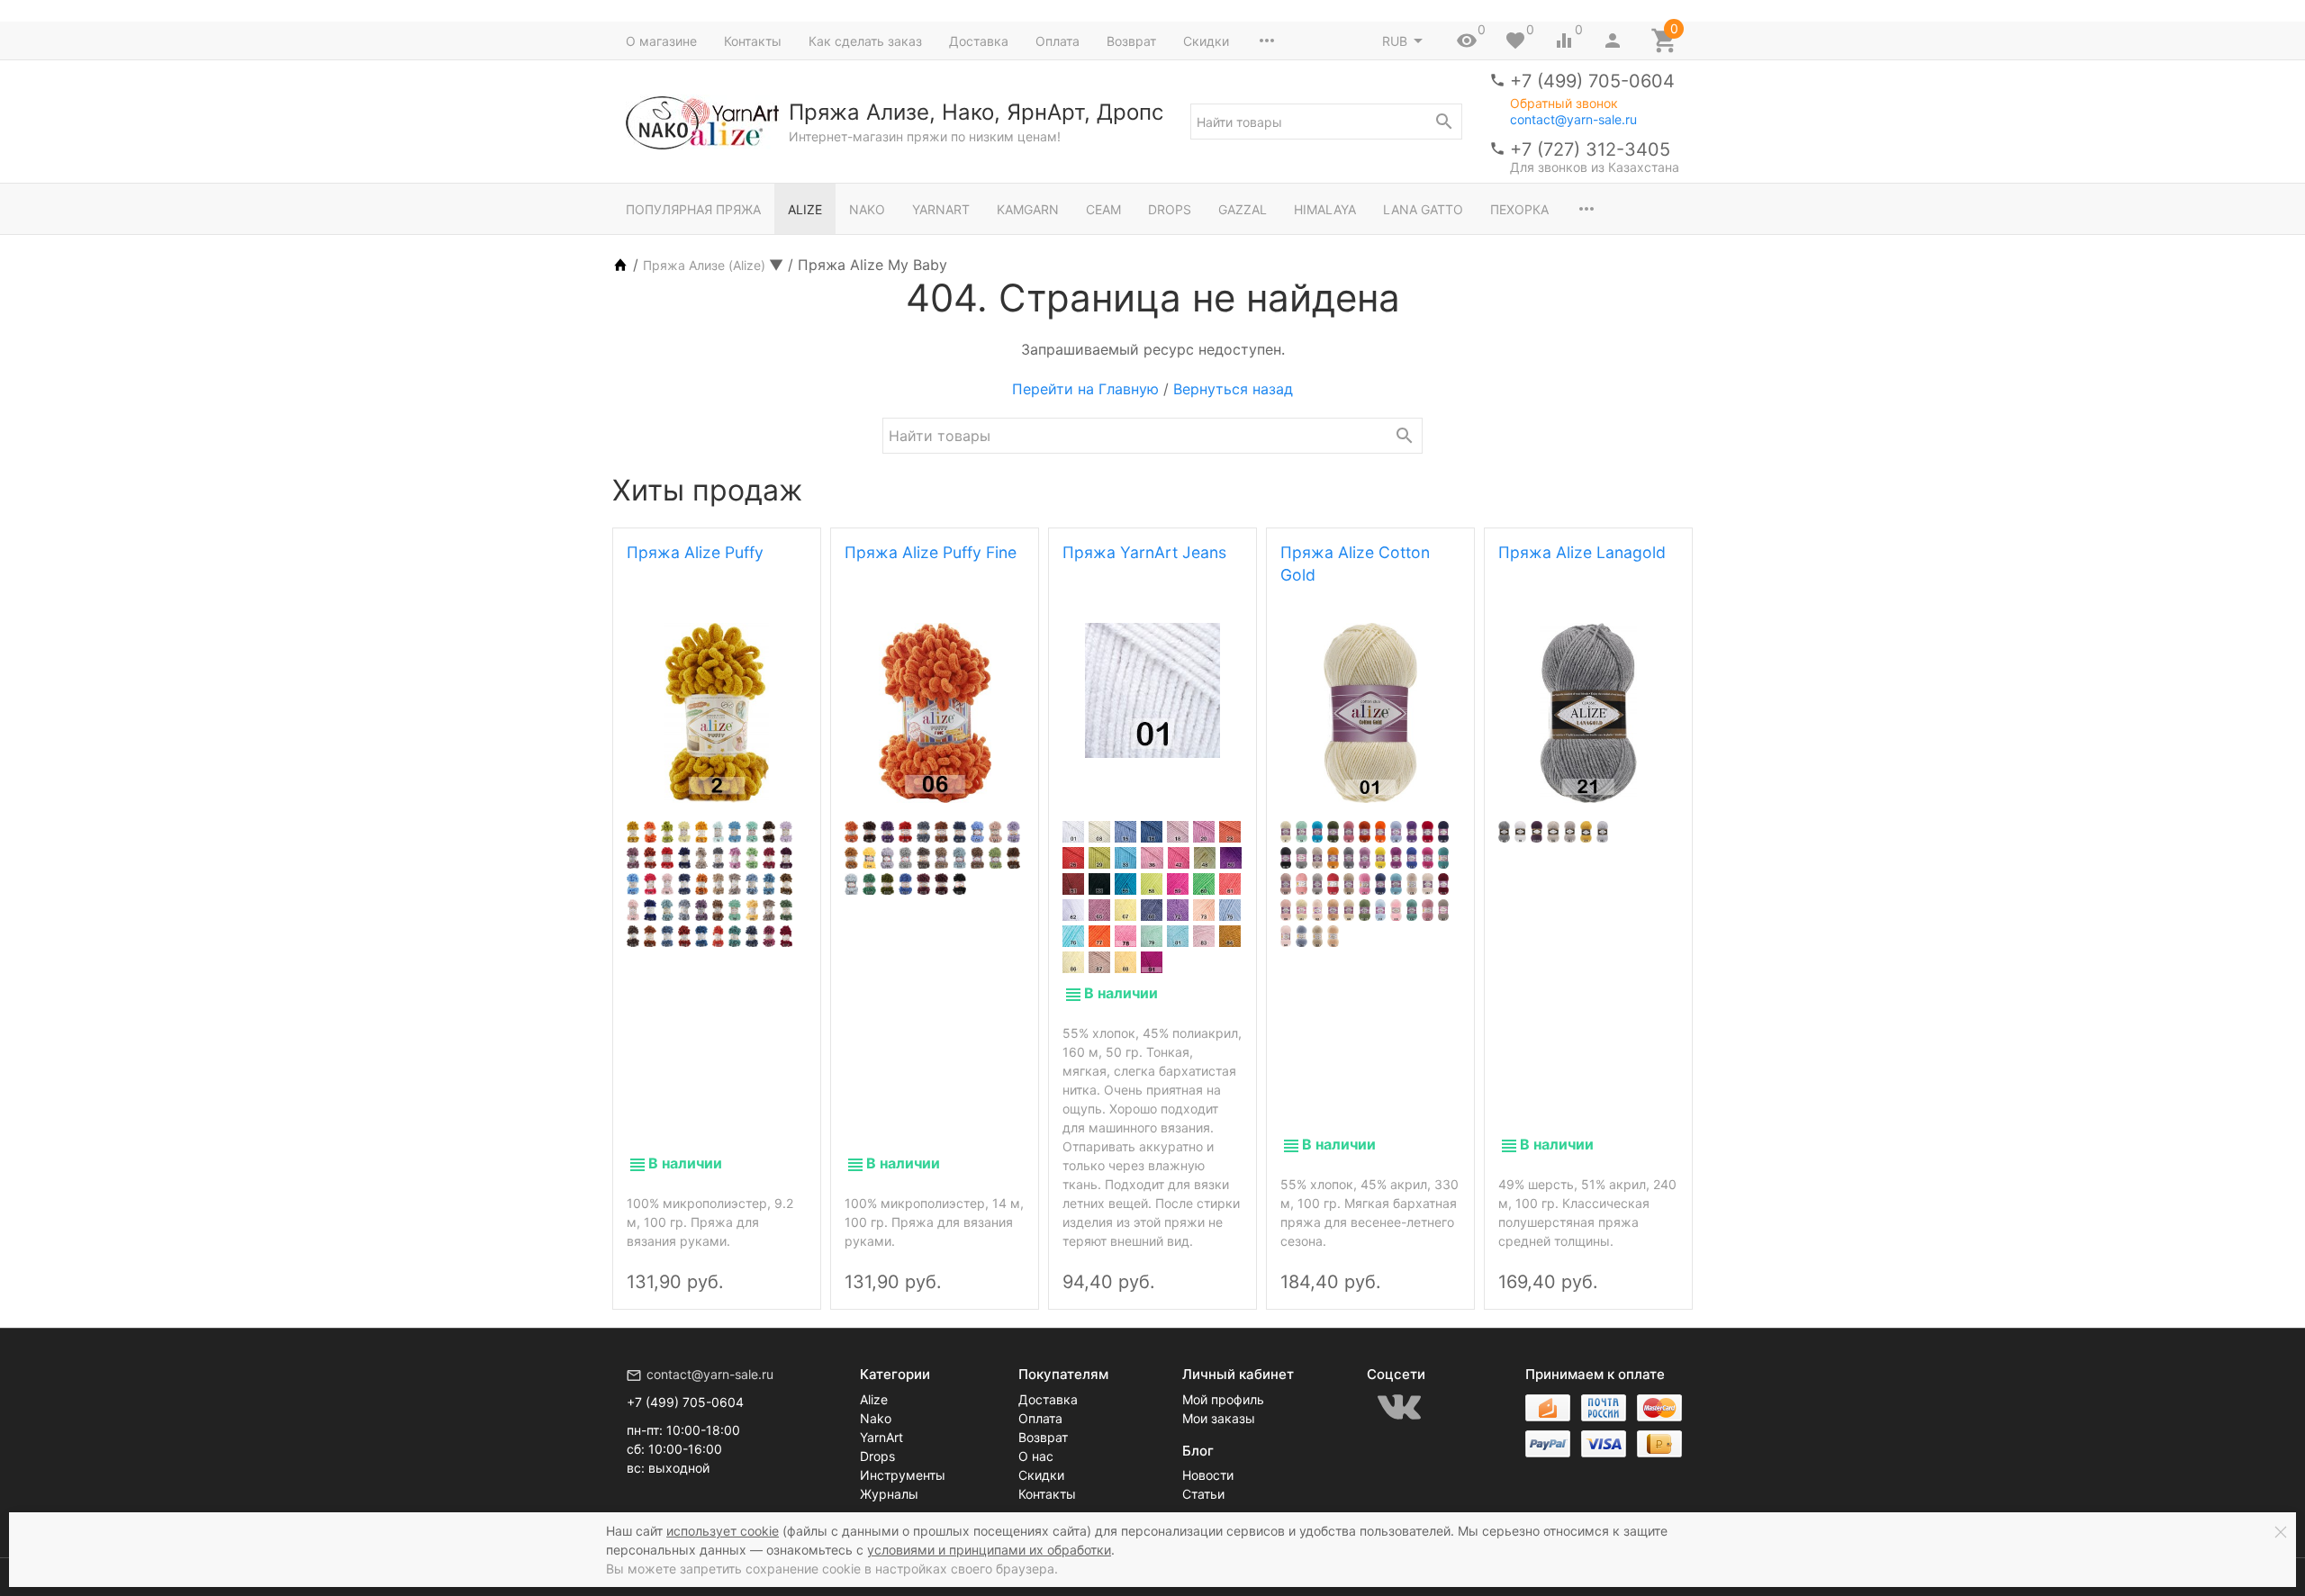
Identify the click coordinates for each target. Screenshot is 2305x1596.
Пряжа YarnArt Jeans (1144, 552)
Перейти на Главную (1085, 389)
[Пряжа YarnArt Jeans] (1152, 690)
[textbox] (1326, 122)
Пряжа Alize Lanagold (1582, 552)
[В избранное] (787, 1267)
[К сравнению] (756, 1267)
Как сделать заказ (865, 41)
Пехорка (1519, 209)
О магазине (661, 41)
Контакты (753, 41)
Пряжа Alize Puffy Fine (931, 552)
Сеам (1103, 209)
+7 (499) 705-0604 (1592, 81)
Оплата (1058, 41)
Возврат (1131, 41)
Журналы (889, 1494)
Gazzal (1243, 209)
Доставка (979, 41)
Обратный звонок (1564, 104)
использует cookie (723, 1531)
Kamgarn (1028, 209)
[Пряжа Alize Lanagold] (1588, 713)
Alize (805, 209)
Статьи (1203, 1494)
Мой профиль (1223, 1399)
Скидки (1206, 41)
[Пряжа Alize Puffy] (717, 713)
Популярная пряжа (693, 209)
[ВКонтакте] (1399, 1407)
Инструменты (903, 1475)
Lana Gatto (1423, 209)
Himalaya (1325, 209)
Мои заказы (1219, 1418)
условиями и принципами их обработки (989, 1550)
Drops (1170, 209)
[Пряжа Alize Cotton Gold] (1370, 713)
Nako (867, 209)
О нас (1036, 1456)
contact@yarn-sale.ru (1573, 119)
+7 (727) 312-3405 (1590, 149)
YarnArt (941, 209)
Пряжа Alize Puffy (695, 552)
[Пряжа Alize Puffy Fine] (935, 713)
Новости (1208, 1475)
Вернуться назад (1233, 389)
